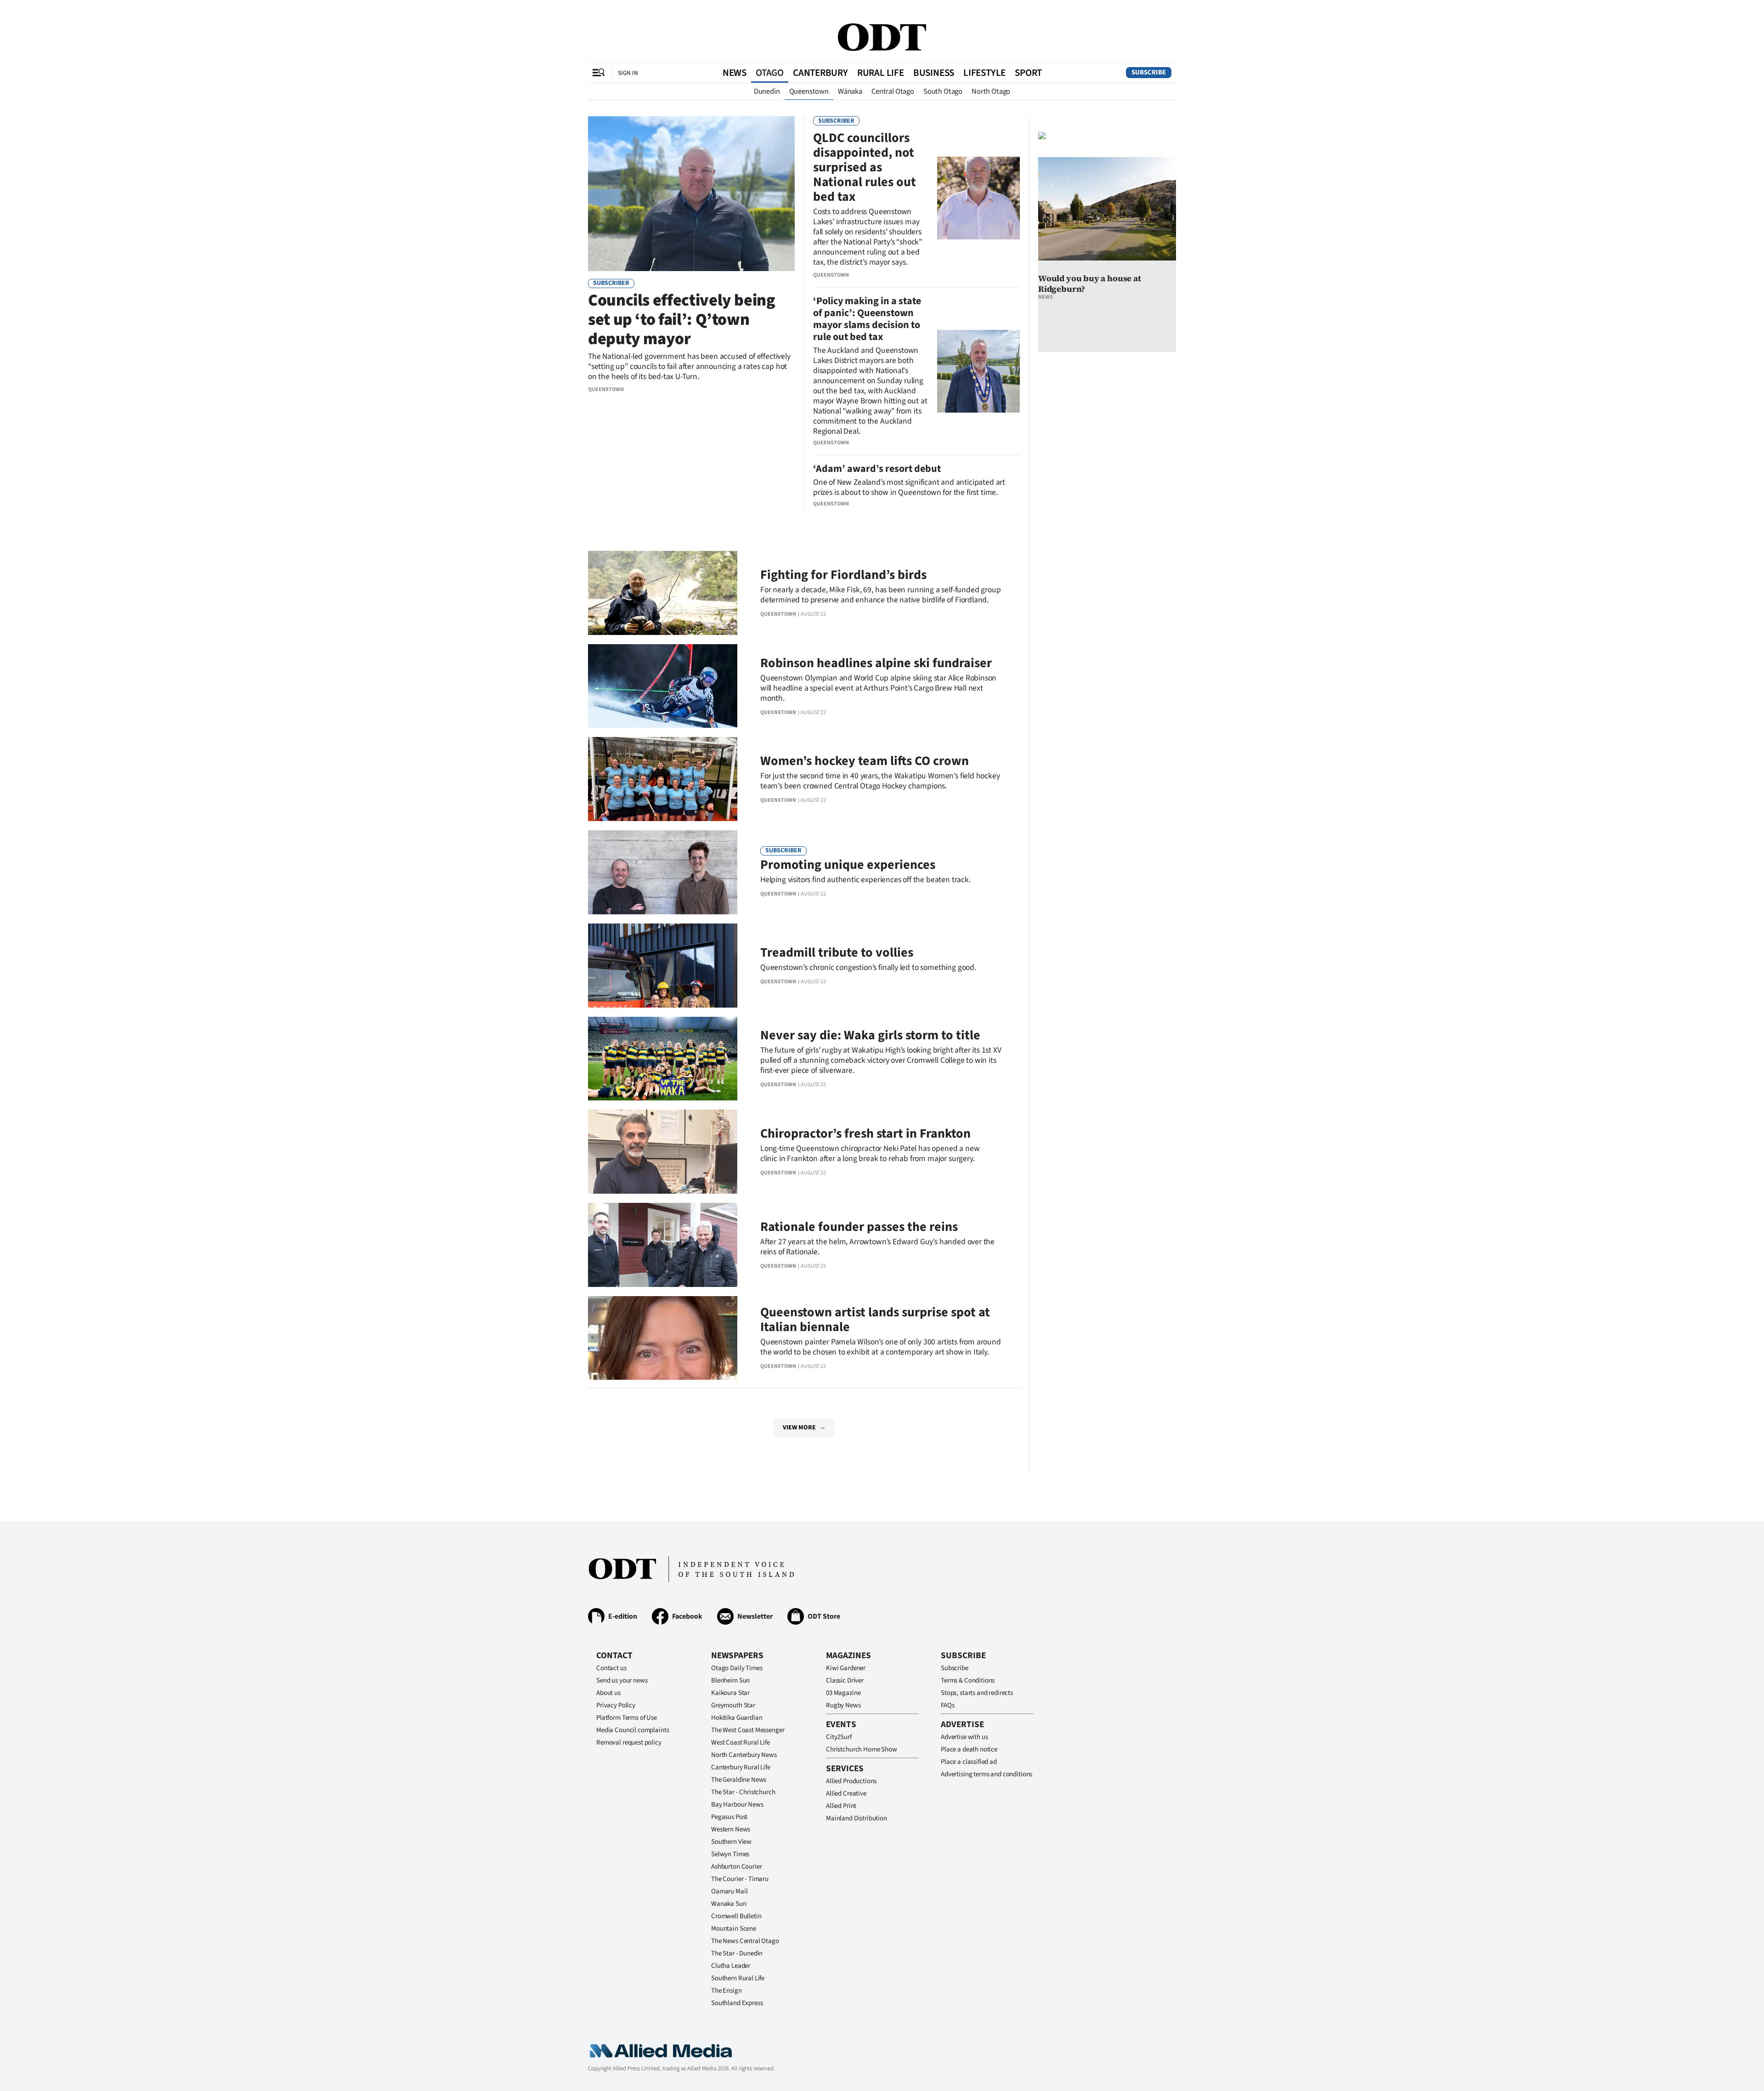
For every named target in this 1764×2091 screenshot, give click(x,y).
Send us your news (622, 1680)
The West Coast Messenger (748, 1730)
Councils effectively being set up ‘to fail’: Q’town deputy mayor (682, 320)
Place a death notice (969, 1749)
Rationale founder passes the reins (859, 1227)
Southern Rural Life (738, 1978)
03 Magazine (843, 1693)
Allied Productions (851, 1781)
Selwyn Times (730, 1854)
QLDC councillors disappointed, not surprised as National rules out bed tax (865, 167)
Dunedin (767, 91)
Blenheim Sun (730, 1680)
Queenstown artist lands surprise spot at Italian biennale (875, 1320)
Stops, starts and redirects (977, 1693)
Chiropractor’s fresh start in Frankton (865, 1133)
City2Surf (839, 1737)
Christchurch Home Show (862, 1749)
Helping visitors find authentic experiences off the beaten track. (865, 880)
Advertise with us (964, 1737)
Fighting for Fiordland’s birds (843, 575)
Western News (731, 1829)
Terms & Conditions (968, 1680)
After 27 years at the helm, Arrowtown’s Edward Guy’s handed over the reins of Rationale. (877, 1247)
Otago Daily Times (737, 1668)
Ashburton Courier (736, 1867)
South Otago (943, 91)
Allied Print (841, 1806)
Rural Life (881, 73)
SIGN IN (628, 73)
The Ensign (727, 1991)
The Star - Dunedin (737, 1953)
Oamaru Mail (729, 1891)
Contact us (611, 1668)
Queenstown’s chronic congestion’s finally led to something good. (868, 967)
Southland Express (737, 2003)
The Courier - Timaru (740, 1879)
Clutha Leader (731, 1966)
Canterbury (820, 73)
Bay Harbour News (737, 1805)
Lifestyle (984, 73)
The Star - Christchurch (743, 1792)
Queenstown (809, 91)
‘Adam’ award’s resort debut (877, 469)
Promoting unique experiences (848, 865)
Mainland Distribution (857, 1818)
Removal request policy (629, 1742)
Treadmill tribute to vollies (837, 952)
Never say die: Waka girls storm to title (870, 1035)
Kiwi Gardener (846, 1668)
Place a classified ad (969, 1762)
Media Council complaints (633, 1730)
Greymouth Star (733, 1705)
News (735, 73)
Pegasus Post (729, 1817)
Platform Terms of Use (627, 1718)
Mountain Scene (734, 1929)
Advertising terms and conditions (987, 1774)
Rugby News (843, 1705)
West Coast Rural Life (741, 1742)
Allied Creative (846, 1793)
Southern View (731, 1842)
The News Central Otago (745, 1941)
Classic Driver (845, 1680)
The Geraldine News (739, 1780)
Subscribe (1149, 72)
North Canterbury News (744, 1755)
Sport (1028, 73)
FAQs (947, 1705)
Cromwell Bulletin (736, 1916)
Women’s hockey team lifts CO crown (865, 761)
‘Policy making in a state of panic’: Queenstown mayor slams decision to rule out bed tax (867, 319)
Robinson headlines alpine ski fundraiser (876, 663)
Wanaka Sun (729, 1904)
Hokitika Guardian (737, 1718)
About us (608, 1693)
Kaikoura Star (730, 1693)
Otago (770, 73)
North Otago (991, 91)
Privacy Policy (616, 1705)
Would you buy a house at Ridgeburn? (1090, 283)
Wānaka (850, 91)
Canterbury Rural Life (741, 1767)
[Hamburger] (599, 73)
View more (799, 1428)
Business (934, 73)
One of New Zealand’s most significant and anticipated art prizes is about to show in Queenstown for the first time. (909, 487)
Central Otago (893, 91)
